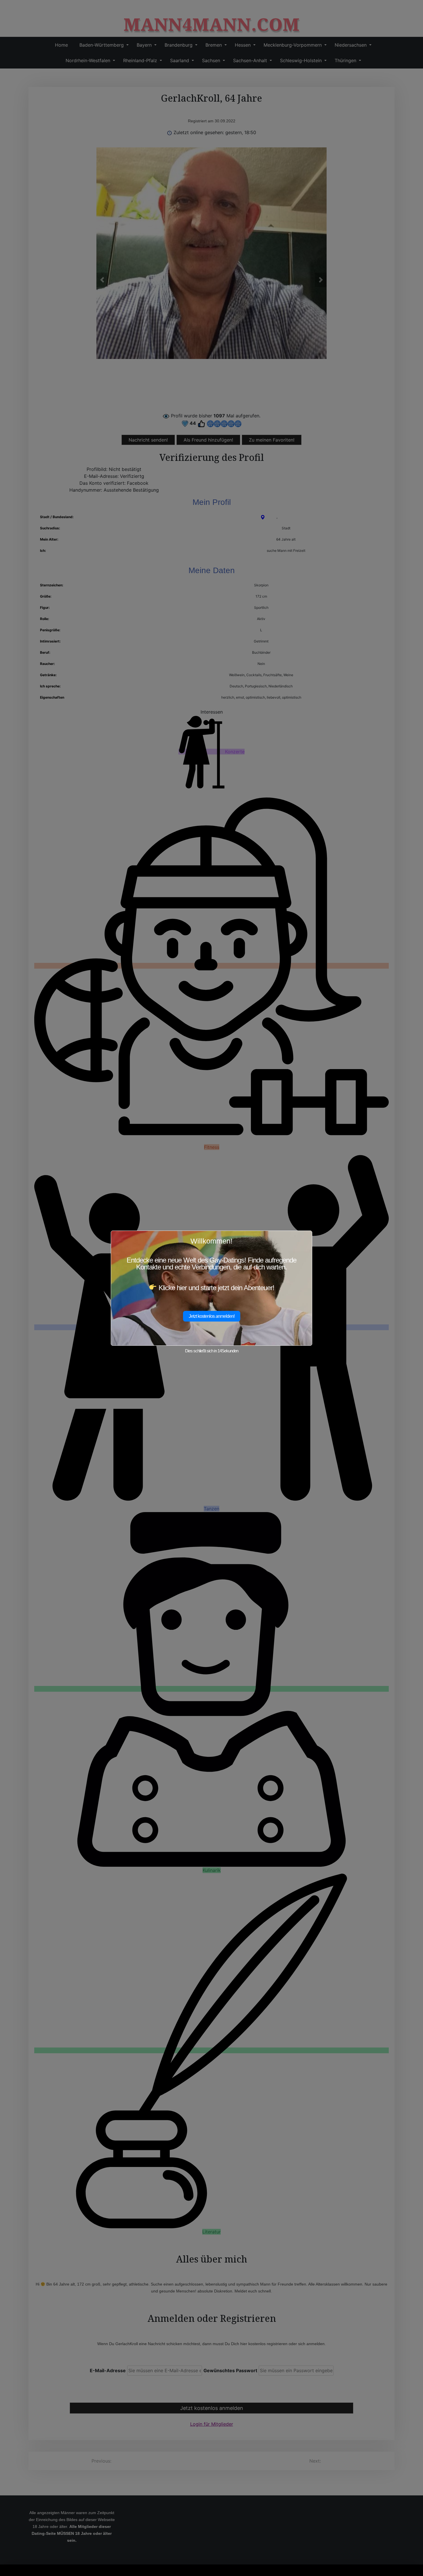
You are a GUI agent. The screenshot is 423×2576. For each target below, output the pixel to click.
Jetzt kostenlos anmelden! (212, 1316)
